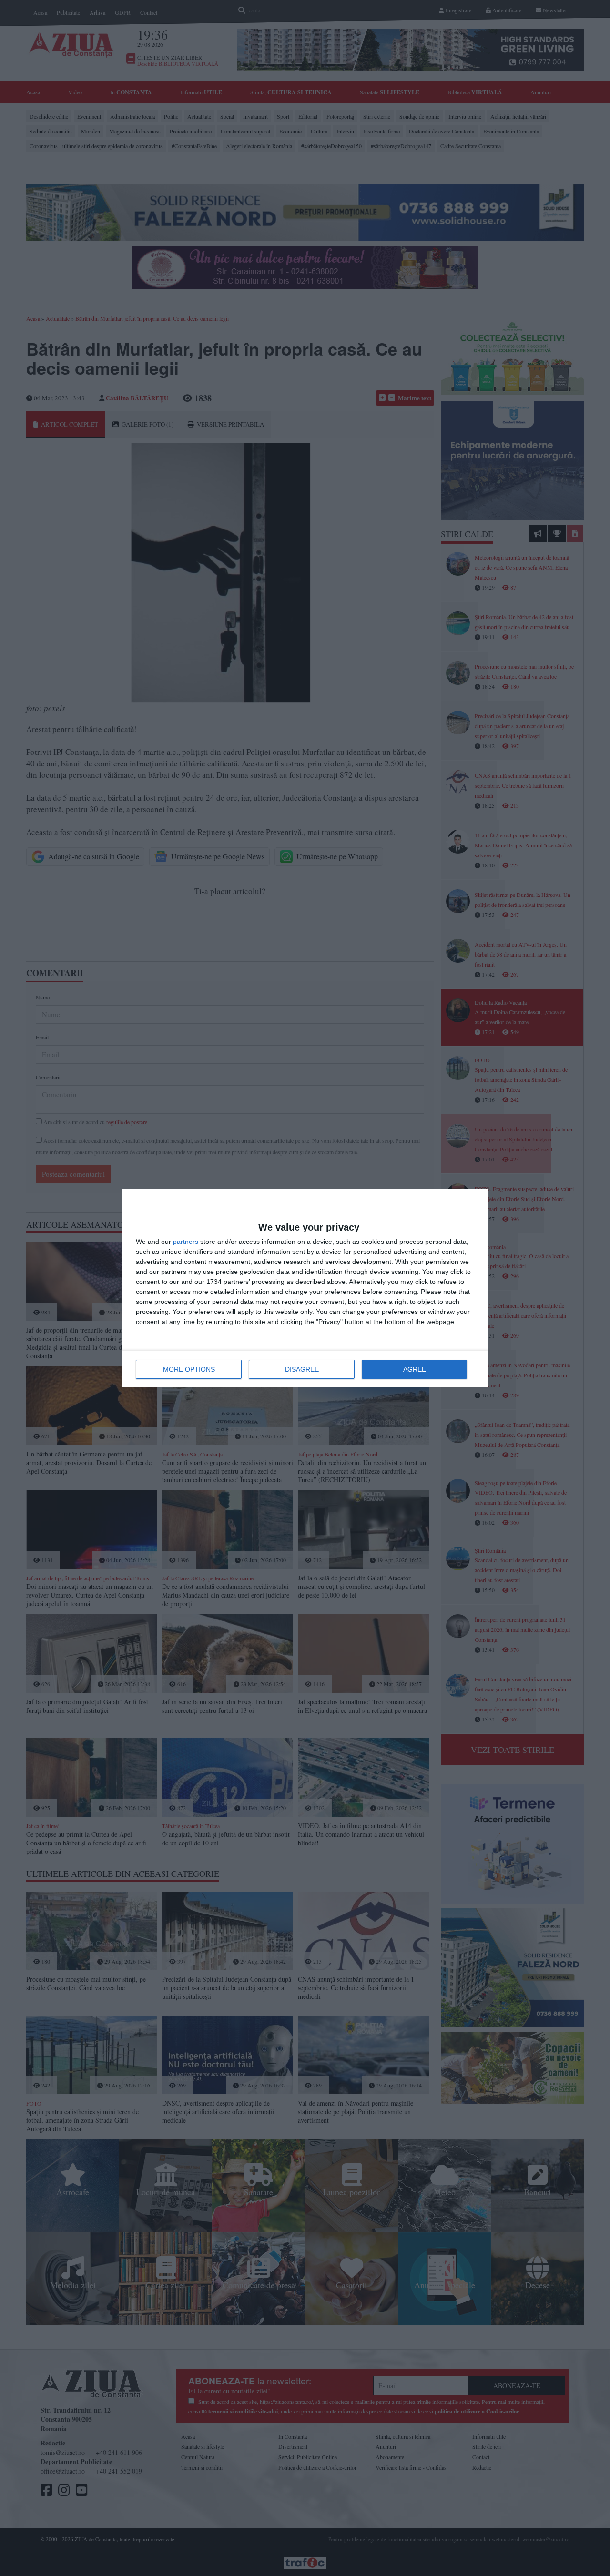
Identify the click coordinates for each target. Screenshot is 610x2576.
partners (186, 1242)
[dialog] (305, 1288)
